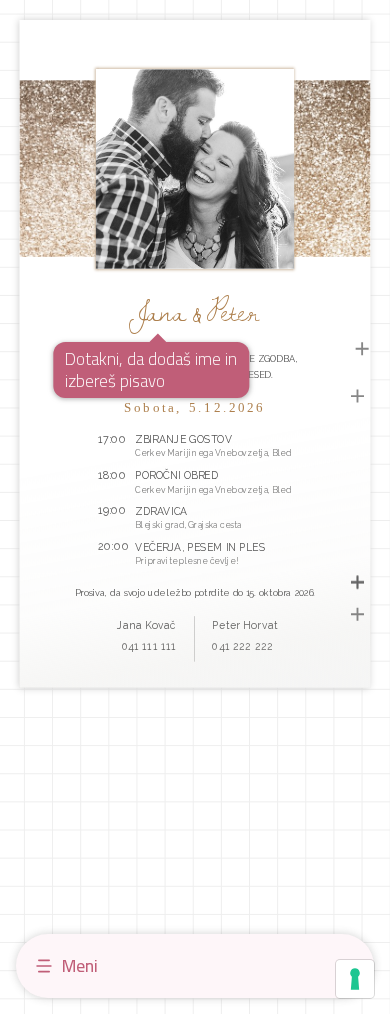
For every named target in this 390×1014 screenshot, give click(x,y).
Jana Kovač (147, 625)
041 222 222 (242, 645)
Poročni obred (177, 475)
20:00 (113, 546)
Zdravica (162, 511)
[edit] (362, 348)
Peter (233, 311)
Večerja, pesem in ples (201, 547)
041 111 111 (149, 645)
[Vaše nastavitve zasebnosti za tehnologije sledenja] (355, 979)
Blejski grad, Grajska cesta (189, 524)
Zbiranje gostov (184, 439)
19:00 (112, 510)
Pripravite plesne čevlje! (187, 561)
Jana (157, 311)
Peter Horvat (245, 625)
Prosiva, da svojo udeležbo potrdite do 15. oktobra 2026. (195, 592)
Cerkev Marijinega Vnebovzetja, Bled (214, 452)
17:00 (112, 437)
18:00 (112, 474)
